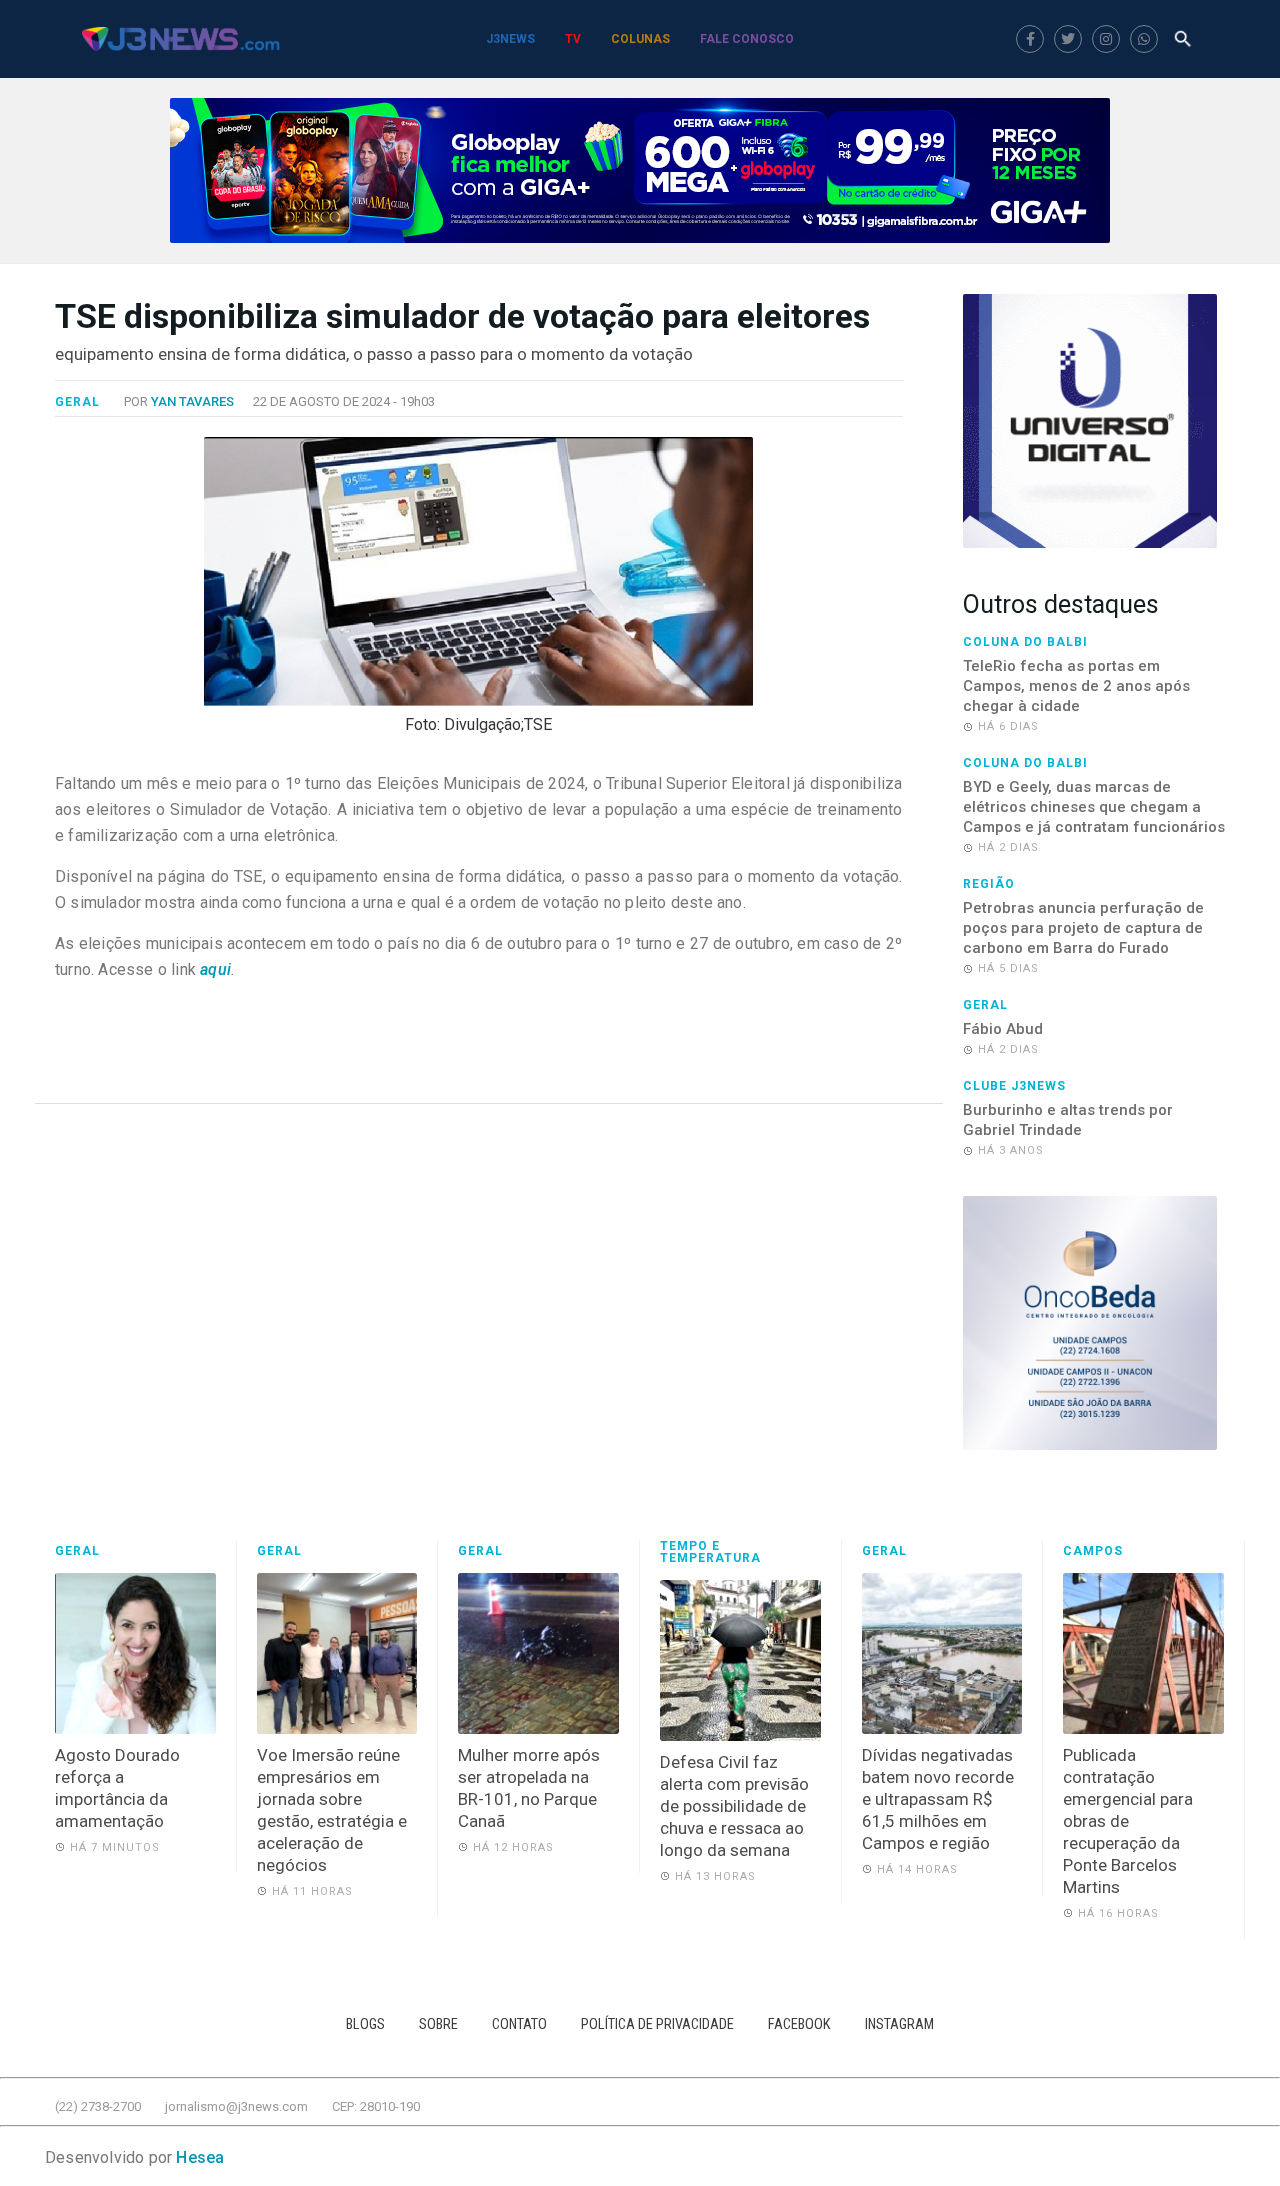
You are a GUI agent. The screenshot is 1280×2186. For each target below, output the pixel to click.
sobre (438, 2024)
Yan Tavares (192, 401)
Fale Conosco (747, 39)
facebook (799, 2024)
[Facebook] (1030, 39)
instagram (899, 2024)
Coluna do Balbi (1025, 642)
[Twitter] (1068, 39)
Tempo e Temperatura (710, 1552)
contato (519, 2024)
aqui (213, 969)
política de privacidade (657, 2024)
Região (989, 884)
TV (573, 39)
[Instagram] (1106, 39)
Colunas (640, 39)
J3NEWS (510, 39)
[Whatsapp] (1144, 39)
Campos (1093, 1551)
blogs (365, 2024)
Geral (77, 402)
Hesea (200, 2157)
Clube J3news (1014, 1086)
